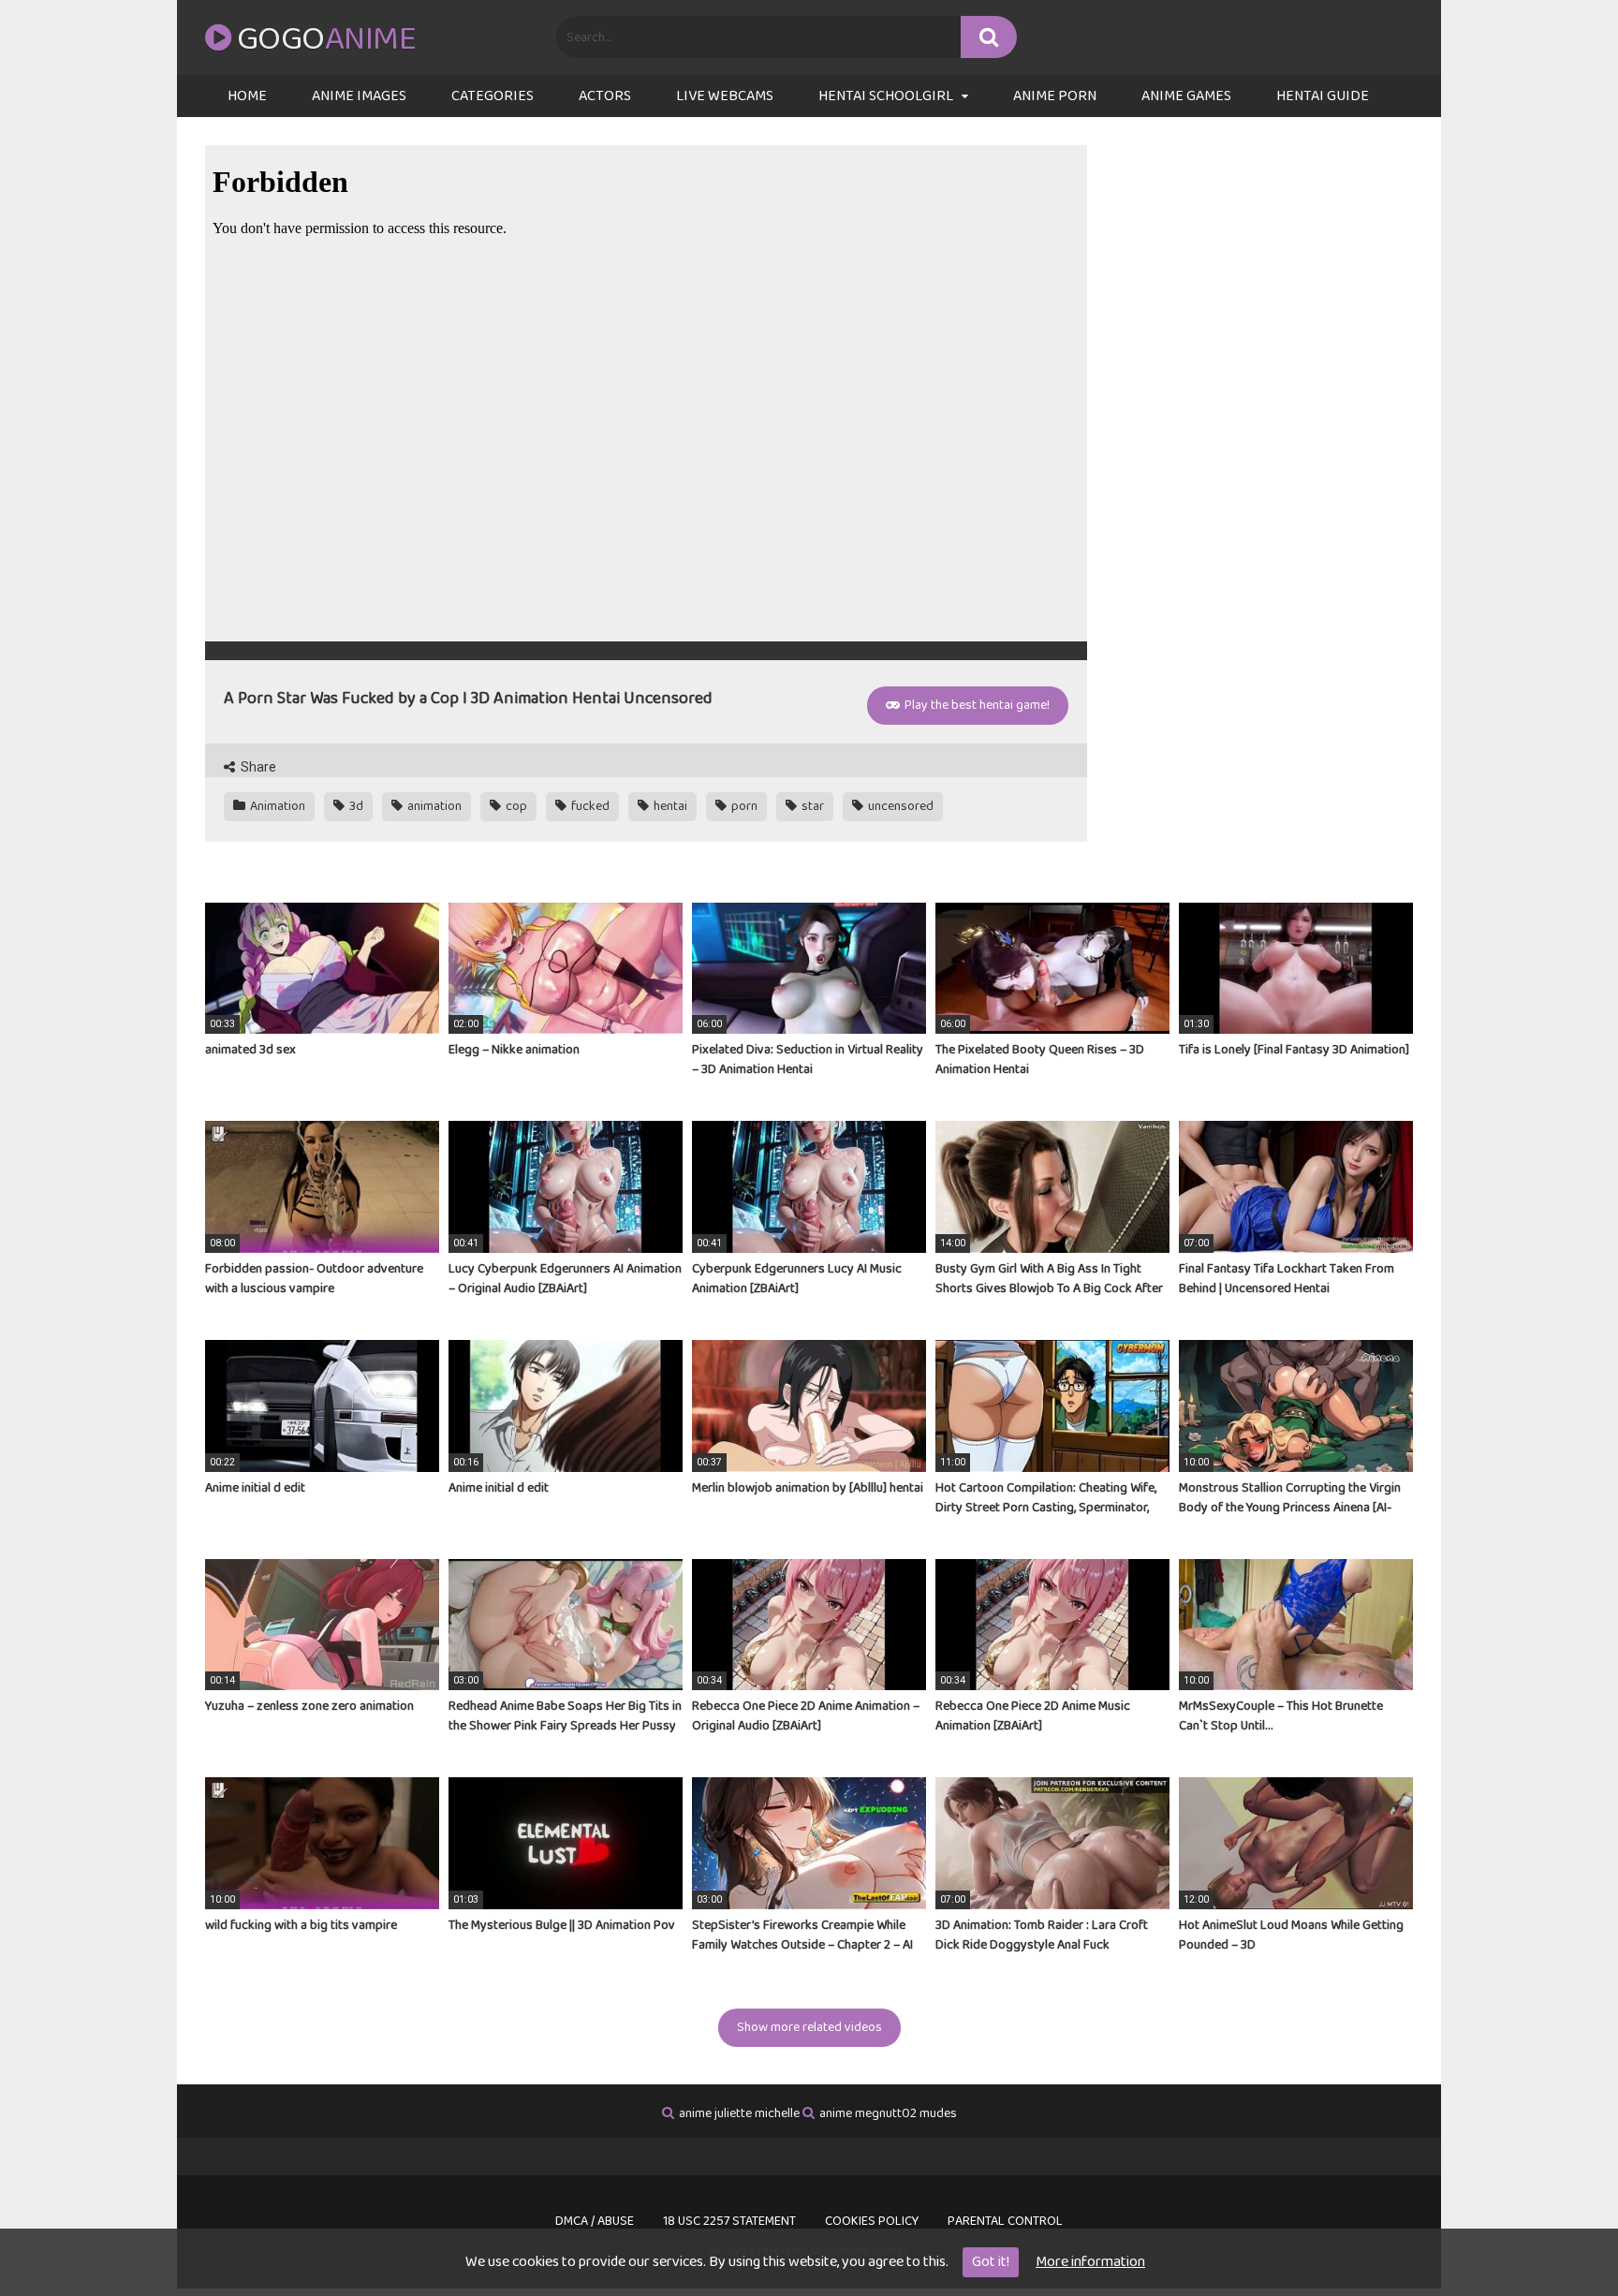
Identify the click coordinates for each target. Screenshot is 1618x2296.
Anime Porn (1055, 96)
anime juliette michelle (739, 2113)
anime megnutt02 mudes (888, 2113)
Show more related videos (809, 2027)
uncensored (899, 806)
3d (355, 806)
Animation (276, 806)
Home (247, 96)
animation (433, 806)
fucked (589, 806)
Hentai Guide (1323, 96)
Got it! (991, 2262)
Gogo (326, 39)
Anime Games (1186, 96)
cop (515, 806)
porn (743, 806)
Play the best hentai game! (976, 705)
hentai (669, 806)
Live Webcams (725, 96)
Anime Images (359, 96)
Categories (493, 96)
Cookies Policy (872, 2221)
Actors (605, 96)
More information (1090, 2262)
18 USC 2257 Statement (729, 2221)
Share (257, 767)
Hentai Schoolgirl (886, 96)
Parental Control (1005, 2221)
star (811, 806)
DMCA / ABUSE (595, 2221)
